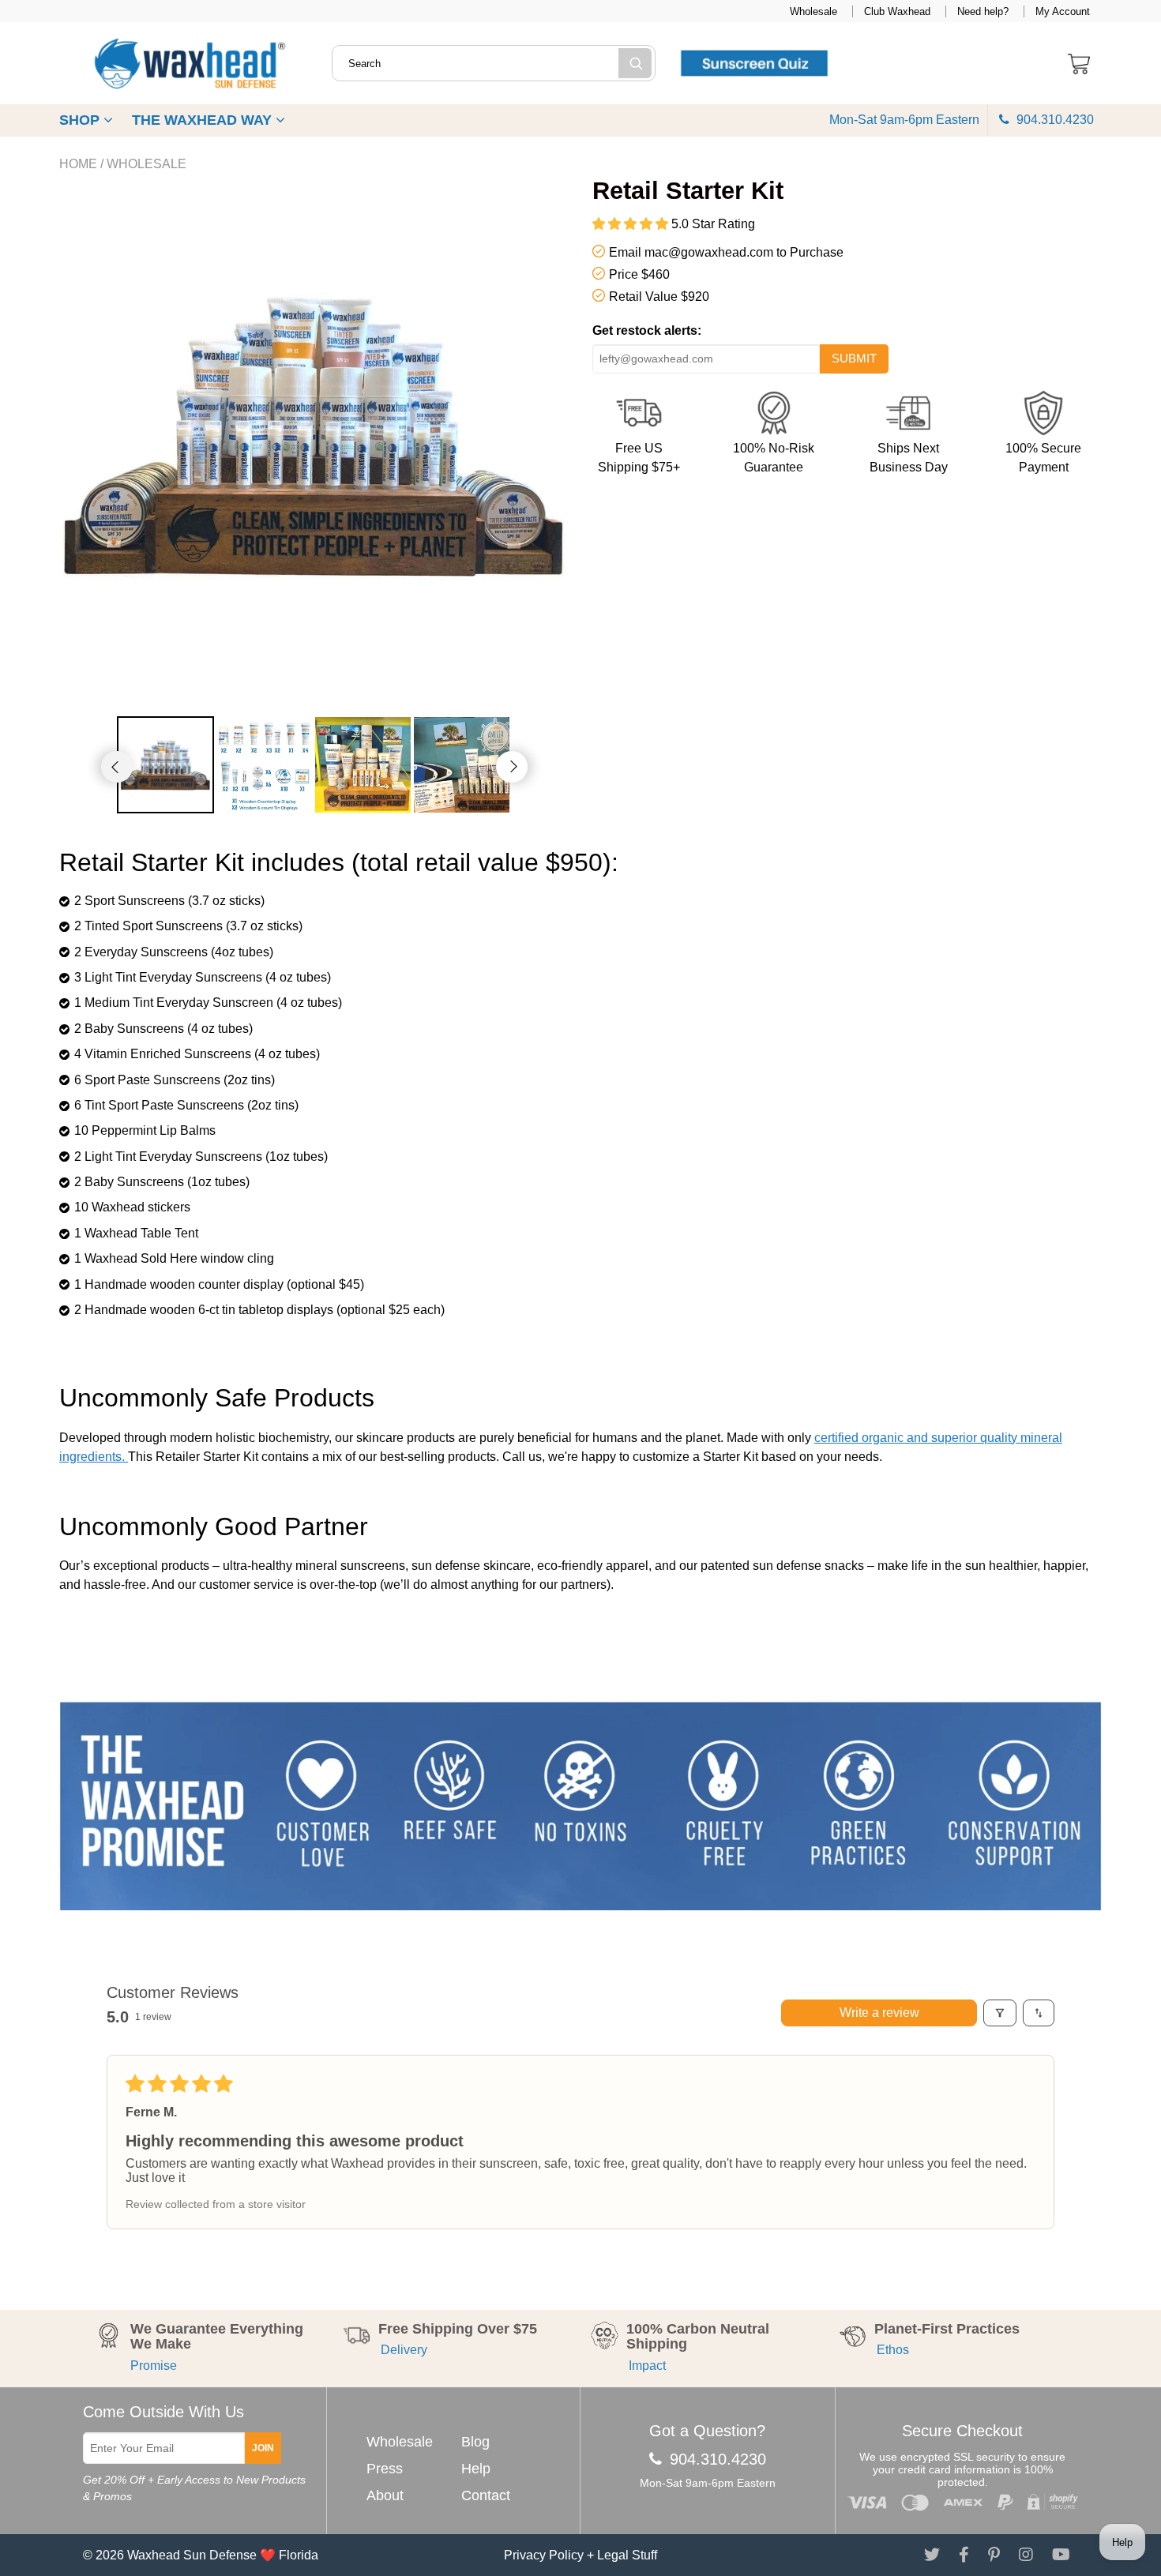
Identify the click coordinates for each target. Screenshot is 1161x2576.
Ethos (892, 2350)
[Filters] (1000, 2013)
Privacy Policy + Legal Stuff (580, 2555)
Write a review (879, 2013)
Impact (646, 2366)
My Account (1063, 11)
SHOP (81, 120)
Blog (475, 2442)
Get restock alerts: (647, 330)
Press (385, 2469)
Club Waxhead (897, 11)
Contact (486, 2495)
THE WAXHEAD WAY (204, 120)
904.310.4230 (1054, 120)
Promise (154, 2366)
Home (78, 164)
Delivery (403, 2350)
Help (476, 2469)
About (385, 2495)
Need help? (983, 11)
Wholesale (813, 11)
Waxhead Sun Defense (192, 2555)
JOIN (263, 2448)
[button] (632, 224)
